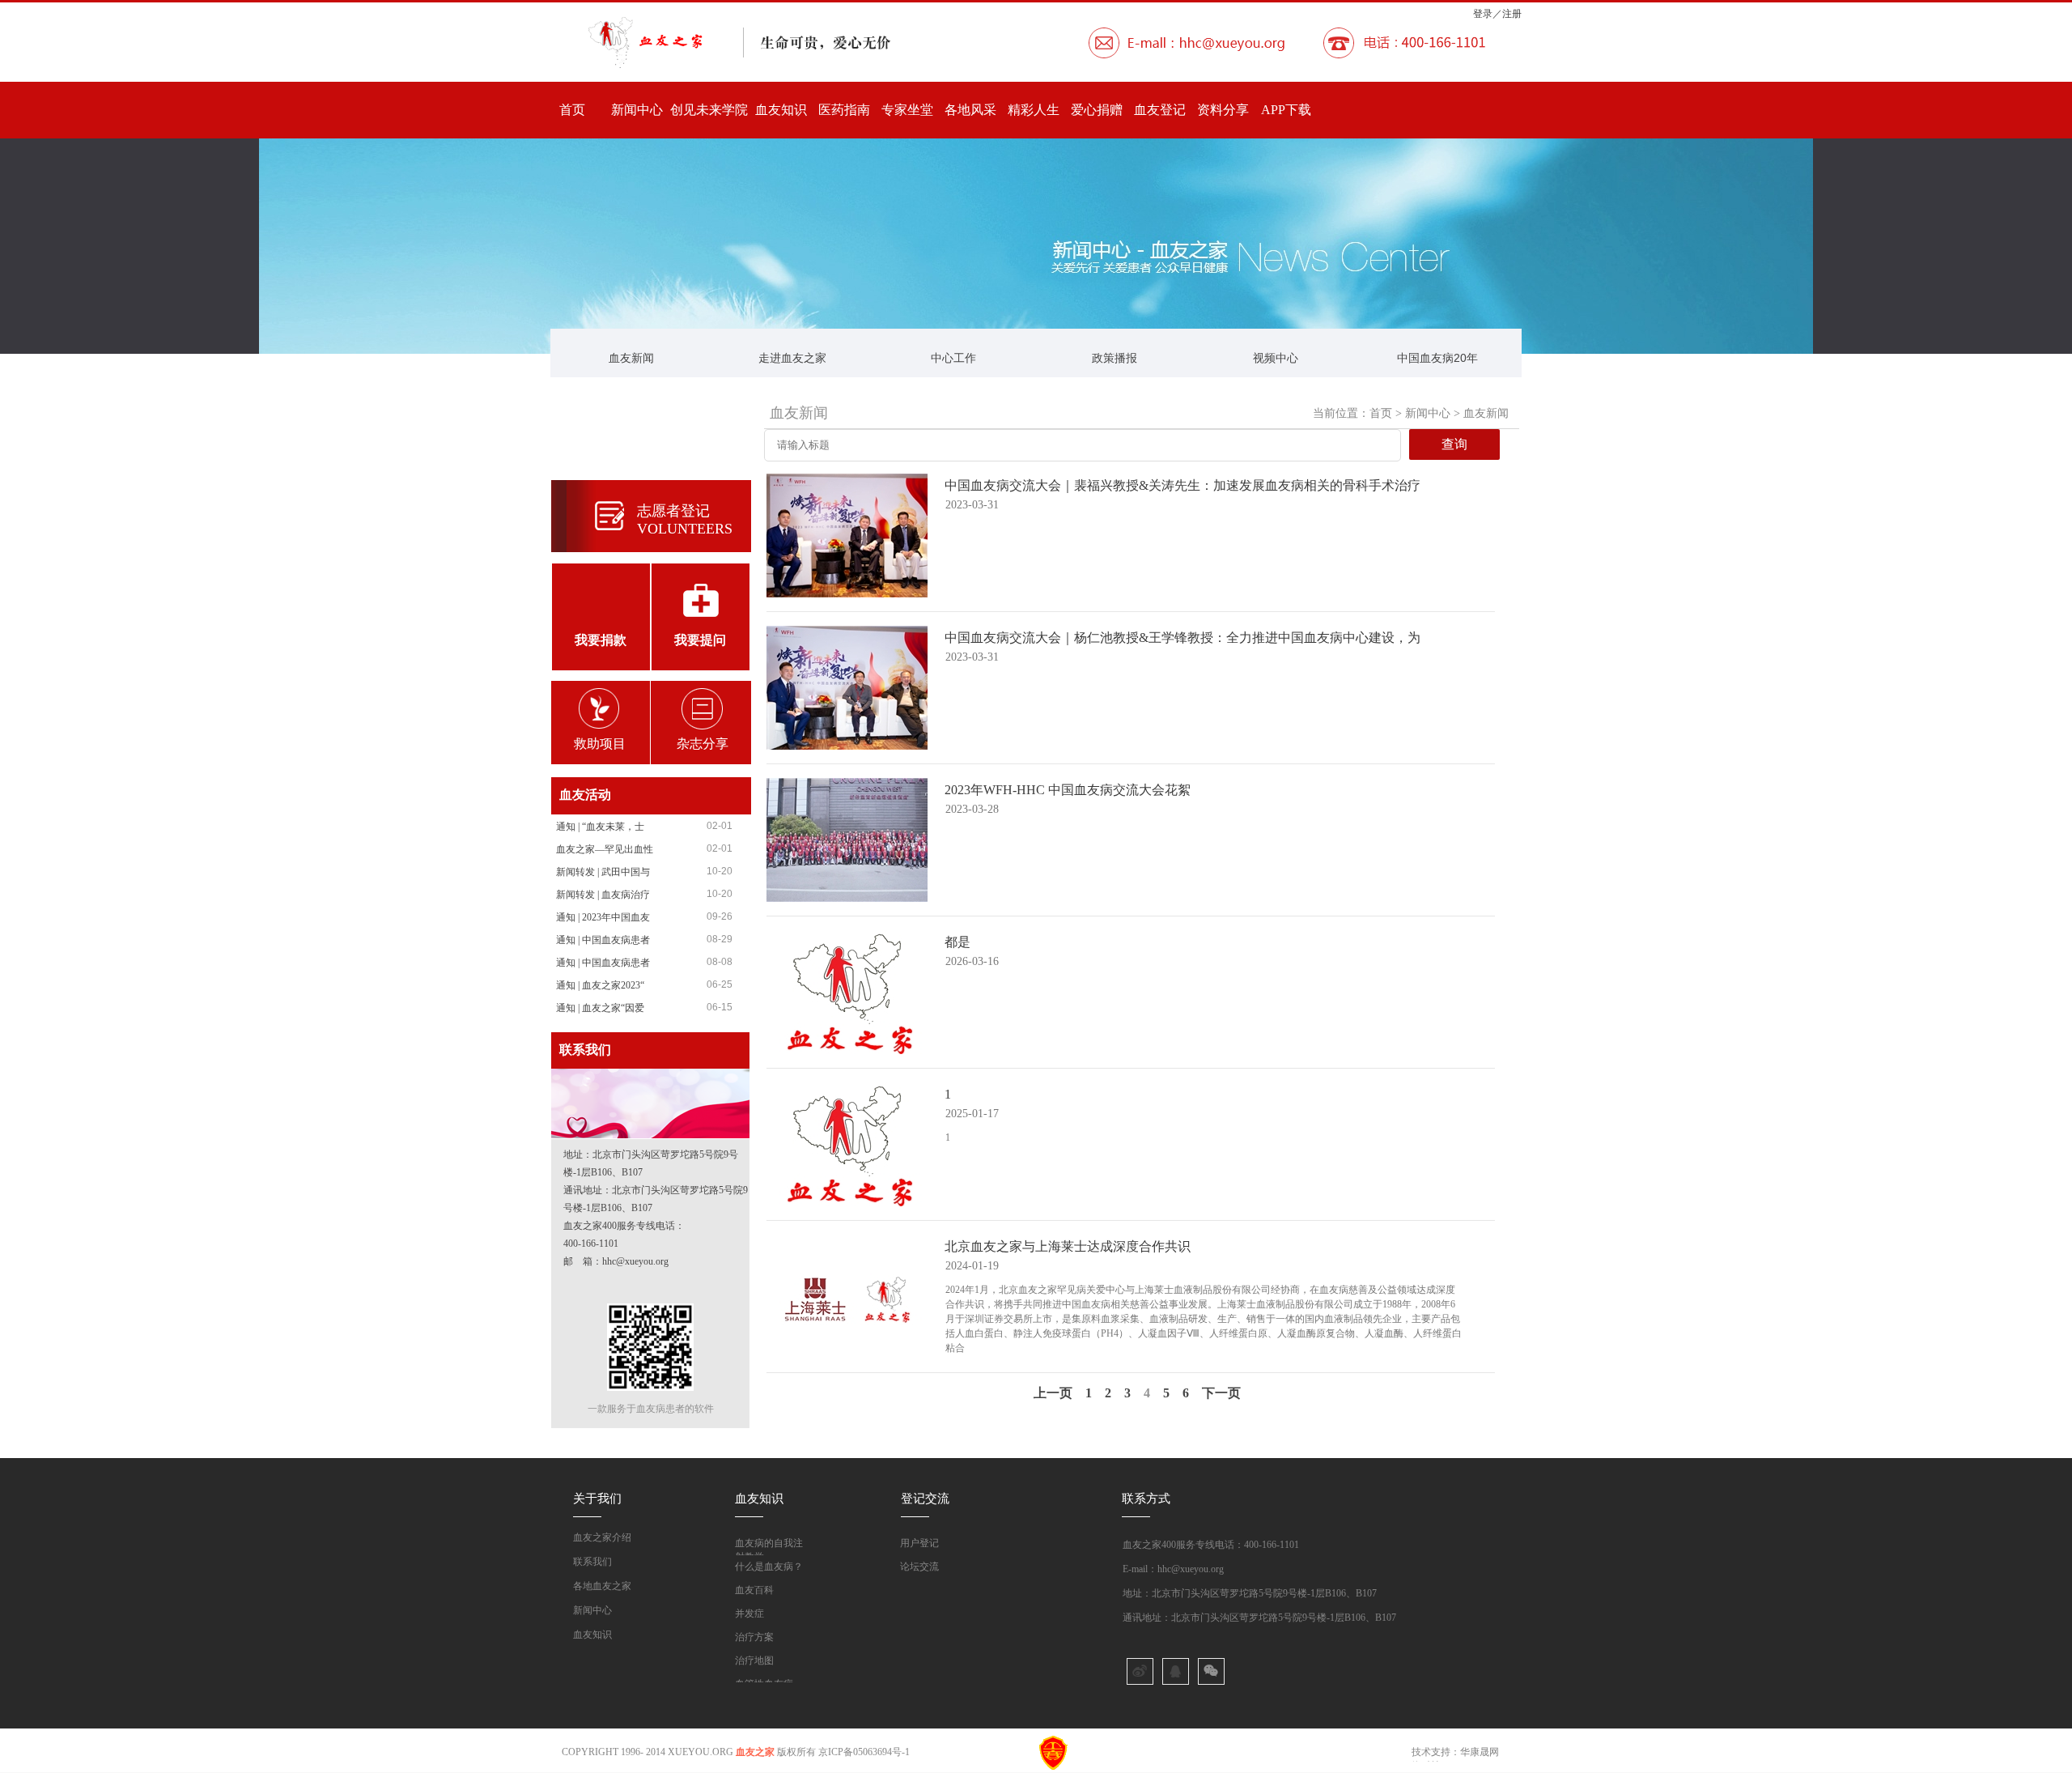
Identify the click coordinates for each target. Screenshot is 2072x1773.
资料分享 (1223, 110)
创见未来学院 (709, 110)
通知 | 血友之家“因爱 (600, 1008)
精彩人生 (1034, 110)
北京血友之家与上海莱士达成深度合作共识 (1068, 1246)
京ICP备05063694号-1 (864, 1752)
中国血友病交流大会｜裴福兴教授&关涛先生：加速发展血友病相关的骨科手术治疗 (1182, 485)
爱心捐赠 (1097, 110)
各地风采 (970, 110)
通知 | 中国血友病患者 (603, 940)
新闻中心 (637, 110)
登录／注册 (1497, 14)
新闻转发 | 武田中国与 (603, 872)
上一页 (1053, 1393)
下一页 (1221, 1393)
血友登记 (1160, 110)
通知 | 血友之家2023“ (600, 985)
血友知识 (781, 110)
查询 (1454, 444)
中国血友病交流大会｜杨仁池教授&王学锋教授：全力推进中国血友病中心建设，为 (1182, 638)
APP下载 (1286, 110)
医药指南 (844, 110)
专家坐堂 (907, 110)
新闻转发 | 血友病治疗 (603, 895)
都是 (957, 942)
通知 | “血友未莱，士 (600, 827)
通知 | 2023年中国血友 (603, 917)
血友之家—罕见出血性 (605, 849)
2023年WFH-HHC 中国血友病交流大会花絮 (1068, 790)
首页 (572, 110)
